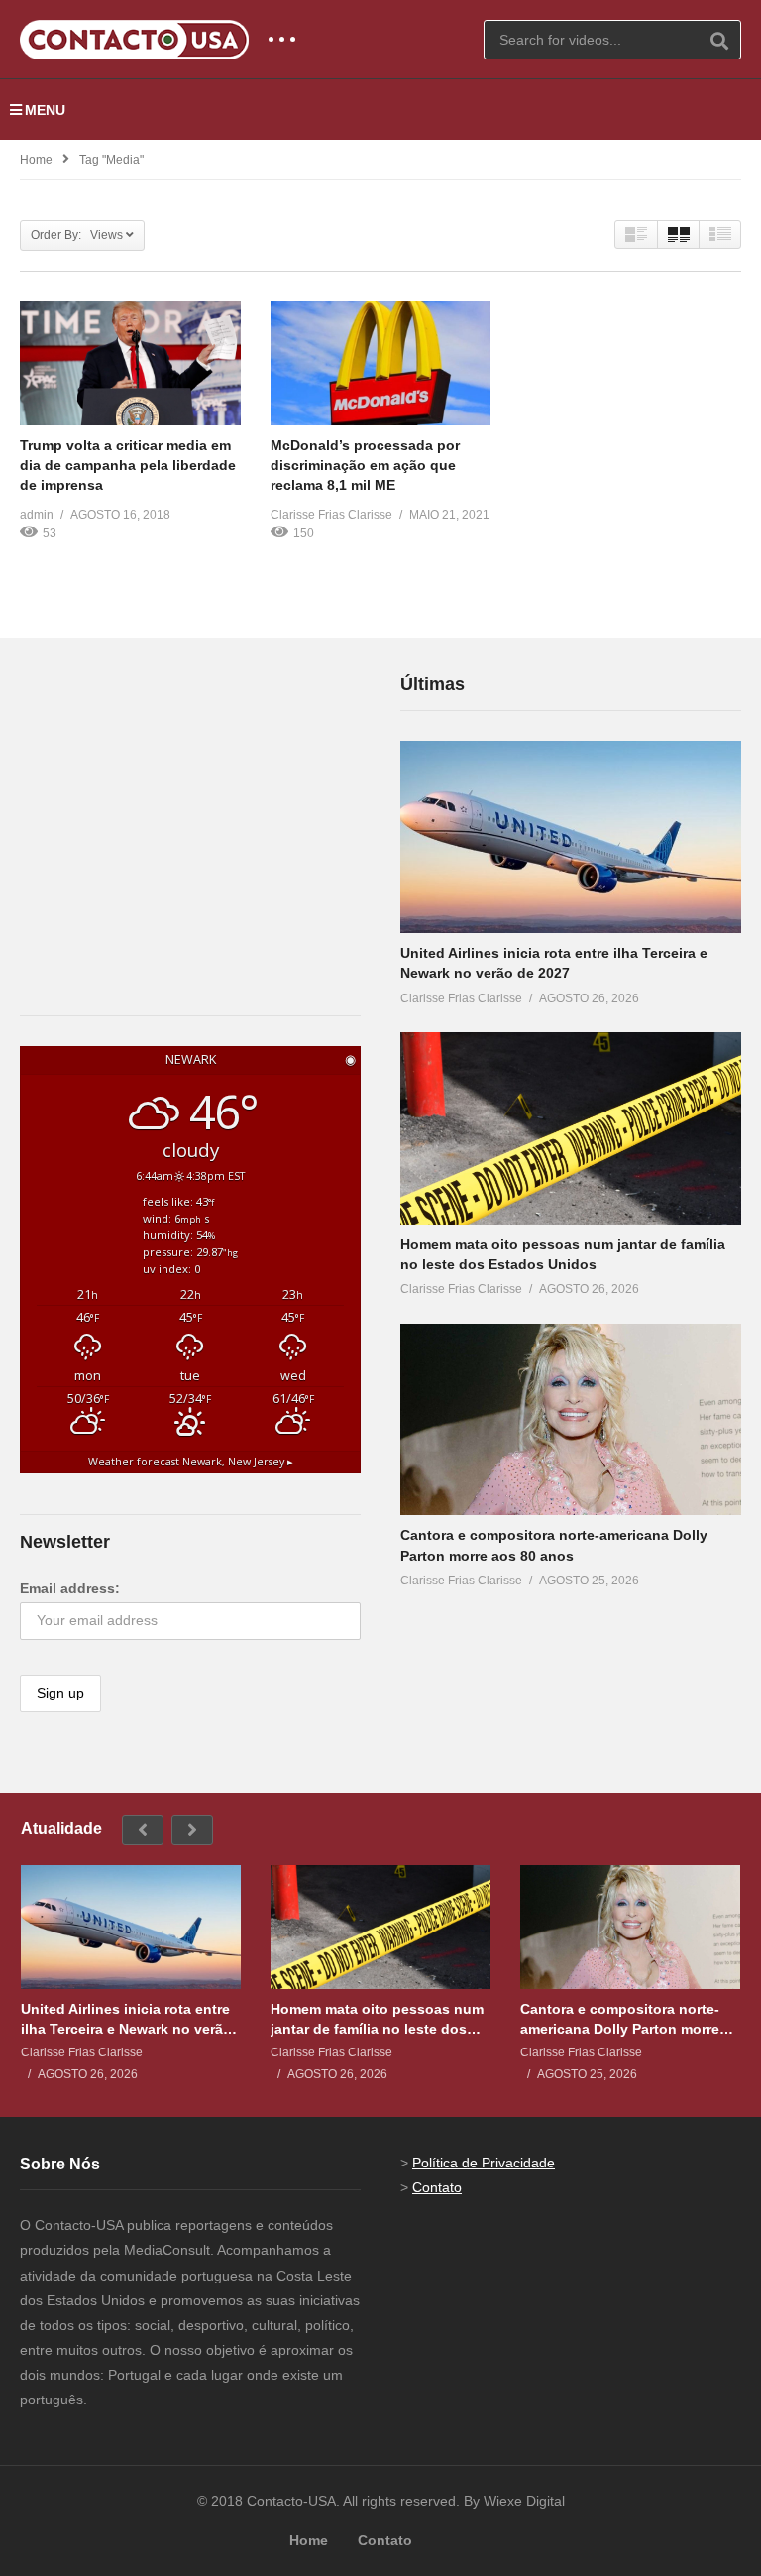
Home (36, 160)
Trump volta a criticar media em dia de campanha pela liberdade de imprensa (128, 466)
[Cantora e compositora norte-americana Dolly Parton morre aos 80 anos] (571, 1420)
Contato (437, 2187)
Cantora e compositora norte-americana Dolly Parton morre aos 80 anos (620, 2019)
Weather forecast (191, 1462)
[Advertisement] (168, 794)
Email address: (70, 1588)
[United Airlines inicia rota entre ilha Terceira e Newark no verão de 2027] (571, 837)
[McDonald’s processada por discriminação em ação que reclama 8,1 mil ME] (381, 363)
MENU (45, 110)
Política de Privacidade (484, 2163)
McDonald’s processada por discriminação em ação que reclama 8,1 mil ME (365, 466)
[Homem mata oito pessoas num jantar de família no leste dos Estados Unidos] (571, 1128)
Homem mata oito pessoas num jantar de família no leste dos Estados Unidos (377, 2019)
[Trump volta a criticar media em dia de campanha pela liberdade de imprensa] (130, 363)
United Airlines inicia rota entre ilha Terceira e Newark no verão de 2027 (126, 2019)
